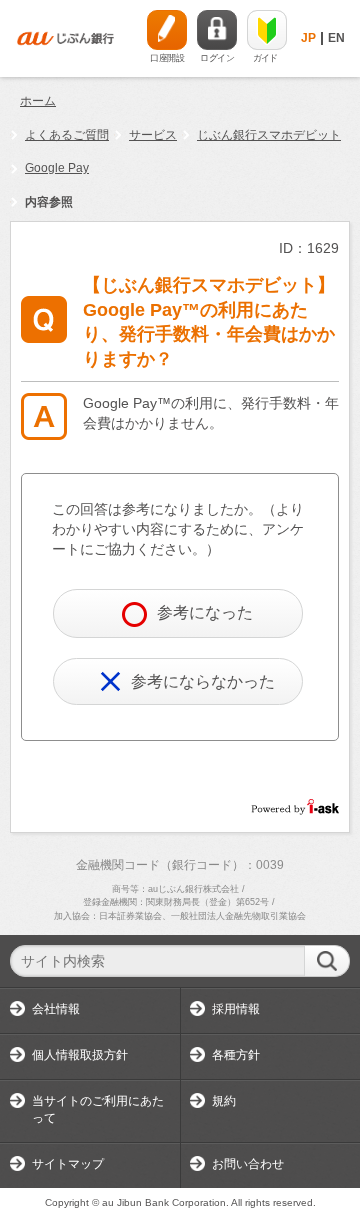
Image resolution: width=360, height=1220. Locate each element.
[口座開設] (167, 30)
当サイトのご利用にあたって (98, 1110)
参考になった (205, 612)
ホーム (38, 101)
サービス (153, 135)
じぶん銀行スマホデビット (269, 135)
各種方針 (236, 1055)
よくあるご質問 (67, 135)
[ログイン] (217, 30)
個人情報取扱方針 (80, 1055)
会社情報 (56, 1009)
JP (308, 38)
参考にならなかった (203, 681)
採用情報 (236, 1009)
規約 (224, 1101)
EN (336, 38)
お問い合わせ (248, 1164)
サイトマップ (68, 1164)
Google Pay (57, 168)
